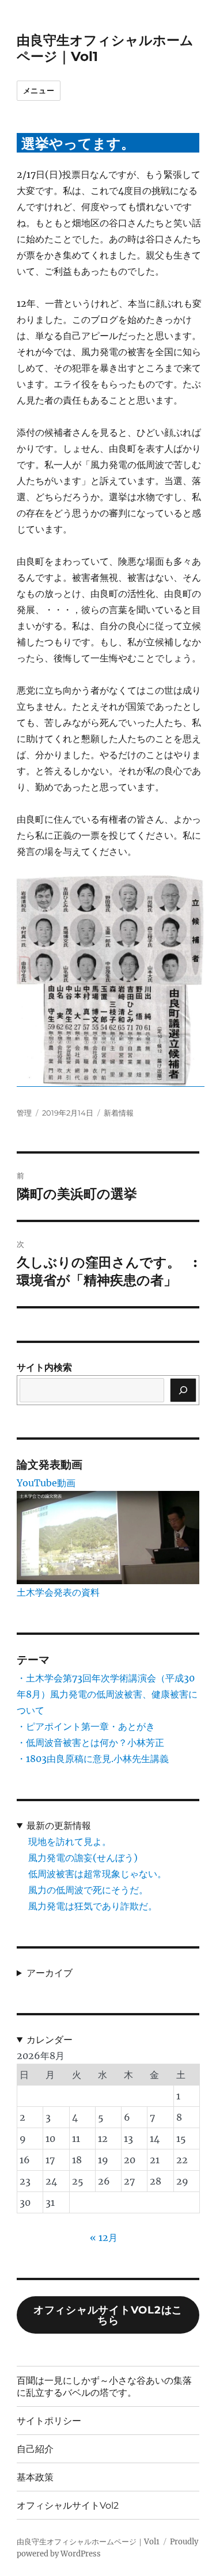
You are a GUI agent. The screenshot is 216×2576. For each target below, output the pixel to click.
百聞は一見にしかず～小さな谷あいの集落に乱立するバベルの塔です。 (104, 2387)
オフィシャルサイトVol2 (68, 2505)
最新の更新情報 (59, 1825)
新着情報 (119, 1113)
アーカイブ (50, 1973)
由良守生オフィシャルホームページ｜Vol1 (88, 2542)
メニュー (39, 90)
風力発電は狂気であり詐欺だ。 (93, 1906)
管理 (24, 1113)
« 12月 (104, 2238)
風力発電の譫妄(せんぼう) (83, 1858)
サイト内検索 (44, 1367)
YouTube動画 (46, 1483)
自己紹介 (35, 2449)
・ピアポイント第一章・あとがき (86, 1726)
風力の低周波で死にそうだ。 (88, 1890)
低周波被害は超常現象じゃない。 (97, 1874)
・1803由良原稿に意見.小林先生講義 (93, 1759)
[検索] (183, 1390)
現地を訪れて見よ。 (70, 1841)
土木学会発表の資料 (58, 1592)
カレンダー (50, 2040)
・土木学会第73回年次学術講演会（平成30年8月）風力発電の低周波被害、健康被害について (107, 1694)
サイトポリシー (49, 2421)
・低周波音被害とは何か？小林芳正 (90, 1742)
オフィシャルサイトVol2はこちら (108, 2315)
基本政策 (35, 2477)
